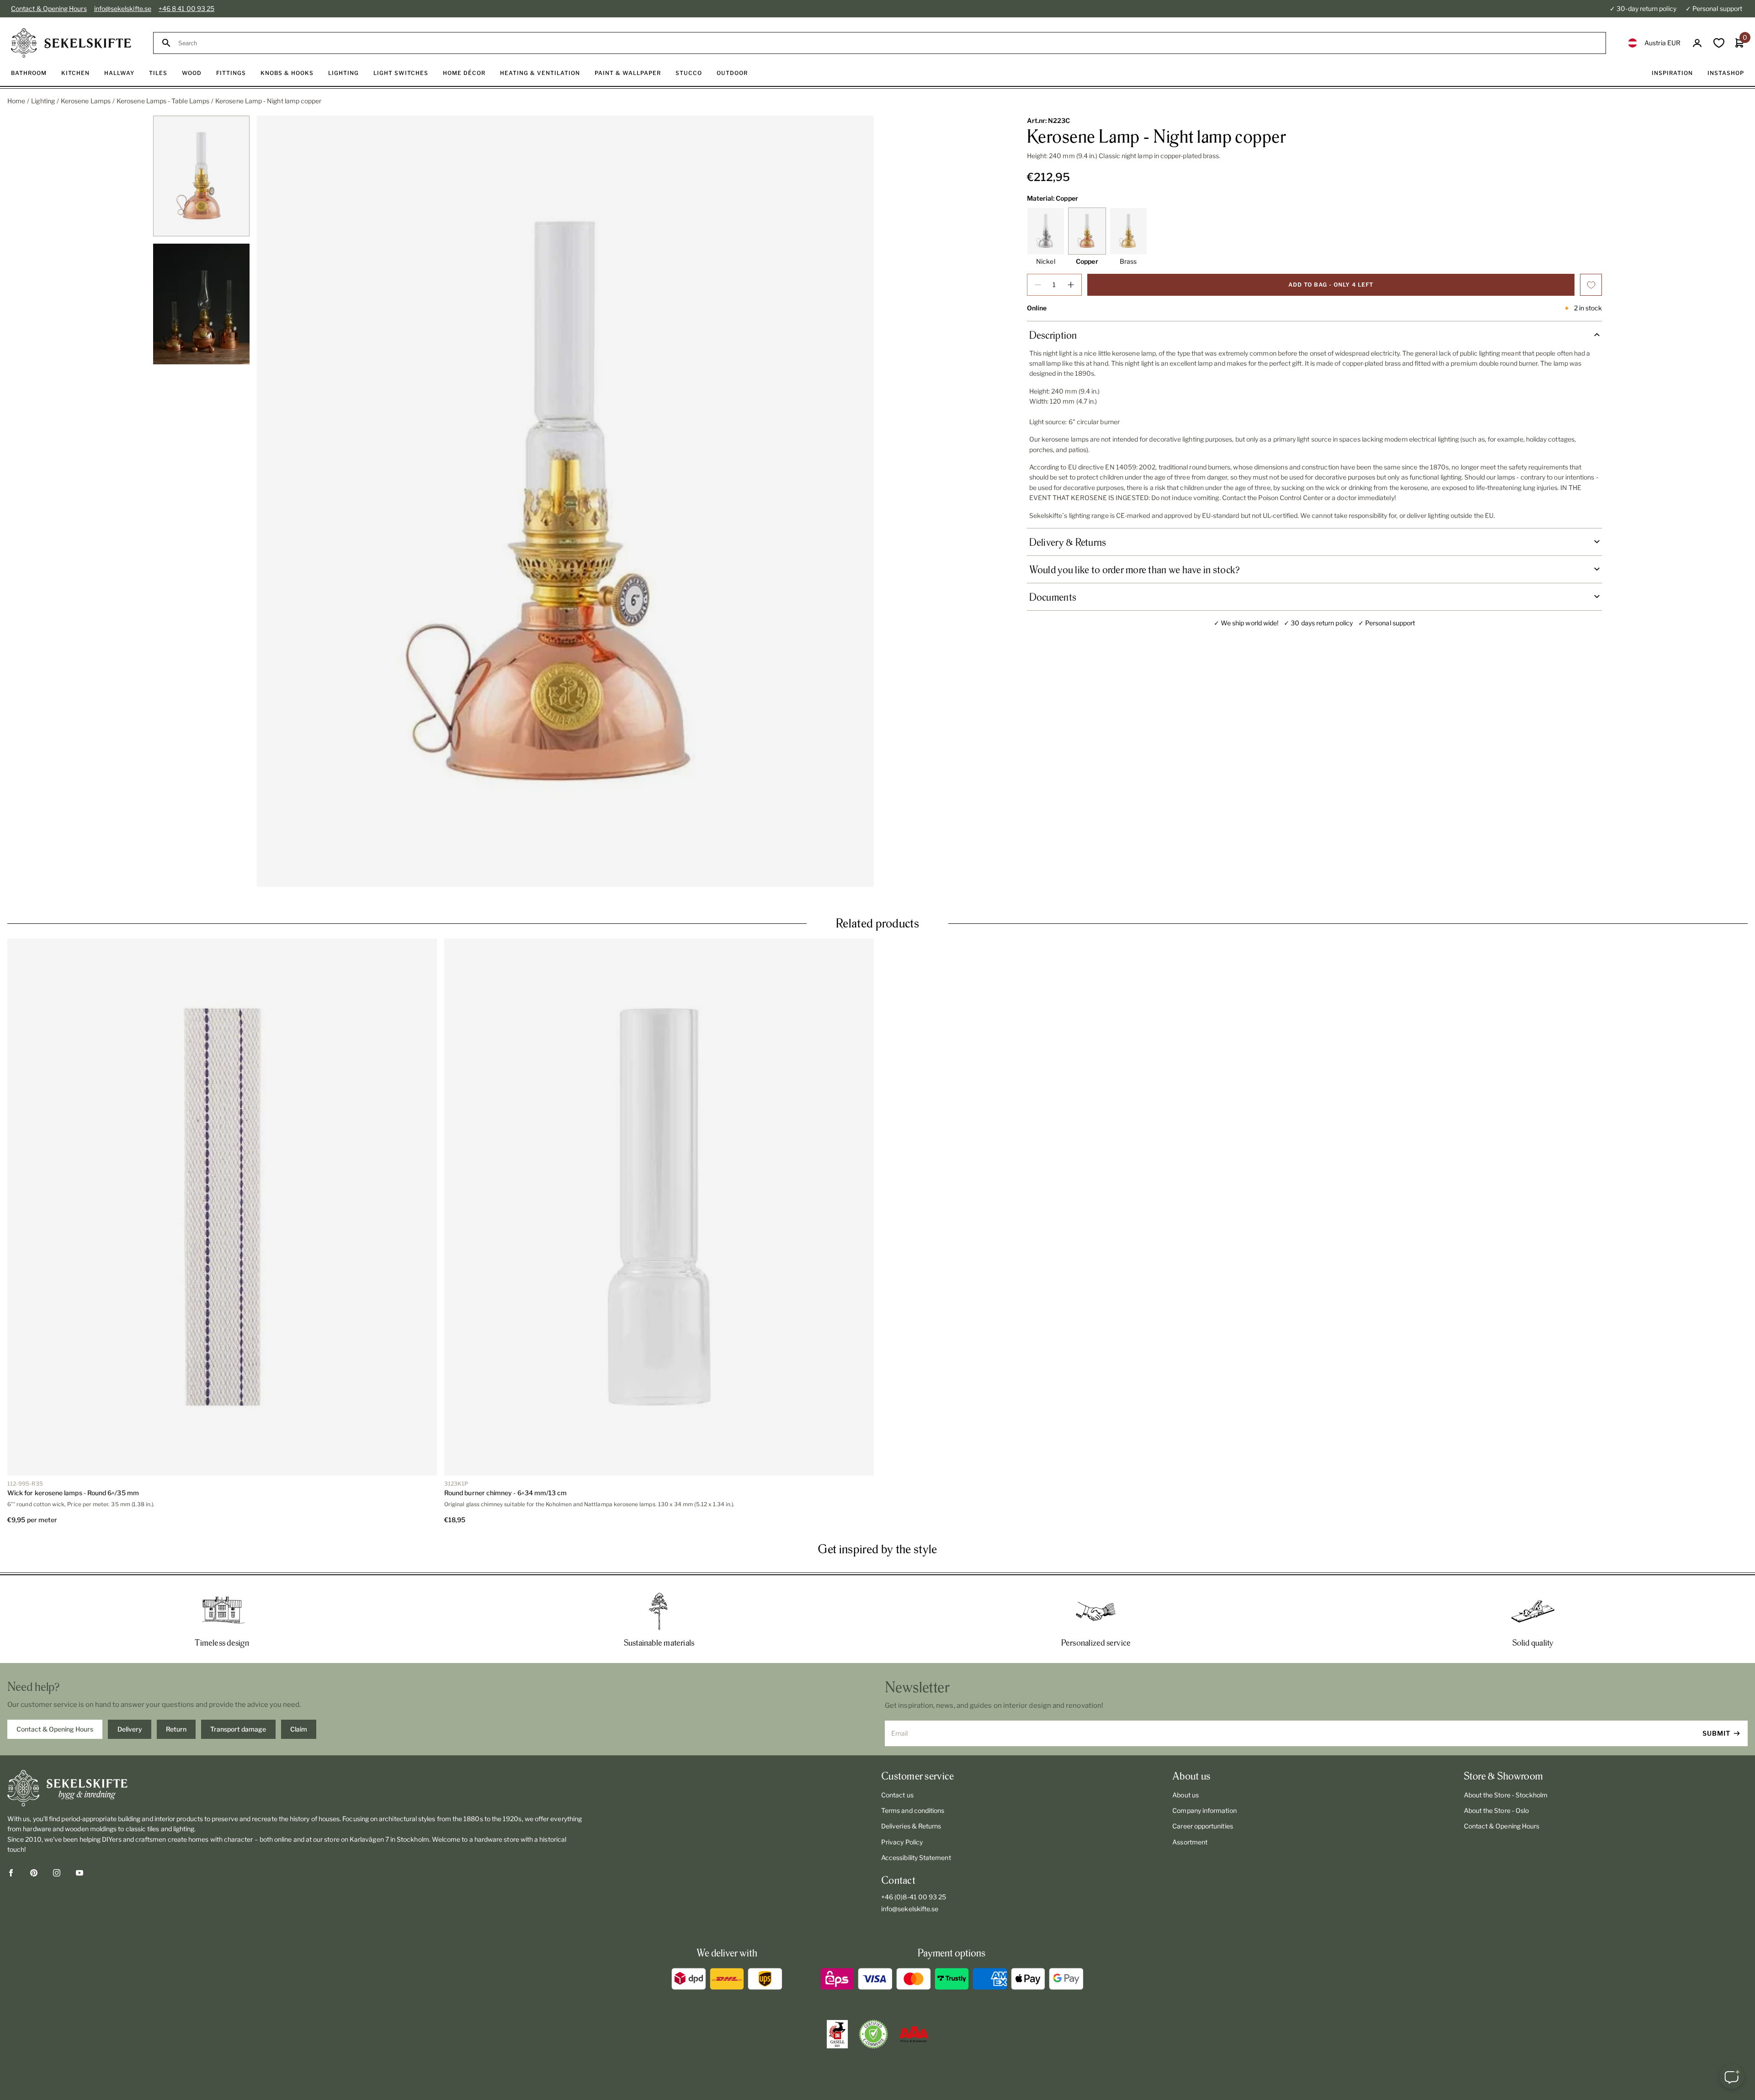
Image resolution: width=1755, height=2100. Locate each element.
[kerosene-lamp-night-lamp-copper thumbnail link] (202, 176)
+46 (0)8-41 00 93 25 (914, 1897)
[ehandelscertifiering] (873, 2034)
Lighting (43, 101)
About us (1186, 1795)
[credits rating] (914, 2034)
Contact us (897, 1795)
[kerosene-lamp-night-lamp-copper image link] (565, 501)
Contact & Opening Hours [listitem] (55, 1729)
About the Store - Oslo (1497, 1810)
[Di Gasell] (837, 2034)
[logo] (71, 43)
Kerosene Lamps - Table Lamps (163, 101)
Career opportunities (1202, 1826)
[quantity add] (1071, 285)
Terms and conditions (913, 1810)
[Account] (1697, 43)
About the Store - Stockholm (1506, 1795)
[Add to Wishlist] (1591, 285)
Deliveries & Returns (911, 1826)
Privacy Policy (902, 1842)
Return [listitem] (176, 1729)
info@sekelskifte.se (123, 8)
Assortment (1190, 1842)
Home (16, 101)
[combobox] (888, 43)
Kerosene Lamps (86, 101)
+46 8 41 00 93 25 (186, 8)
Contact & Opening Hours (49, 8)
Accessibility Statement (916, 1857)
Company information (1204, 1810)
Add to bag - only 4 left (1331, 285)
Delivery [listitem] (130, 1729)
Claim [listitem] (299, 1729)
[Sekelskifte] (295, 1788)
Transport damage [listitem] (238, 1729)
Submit (1716, 1733)
